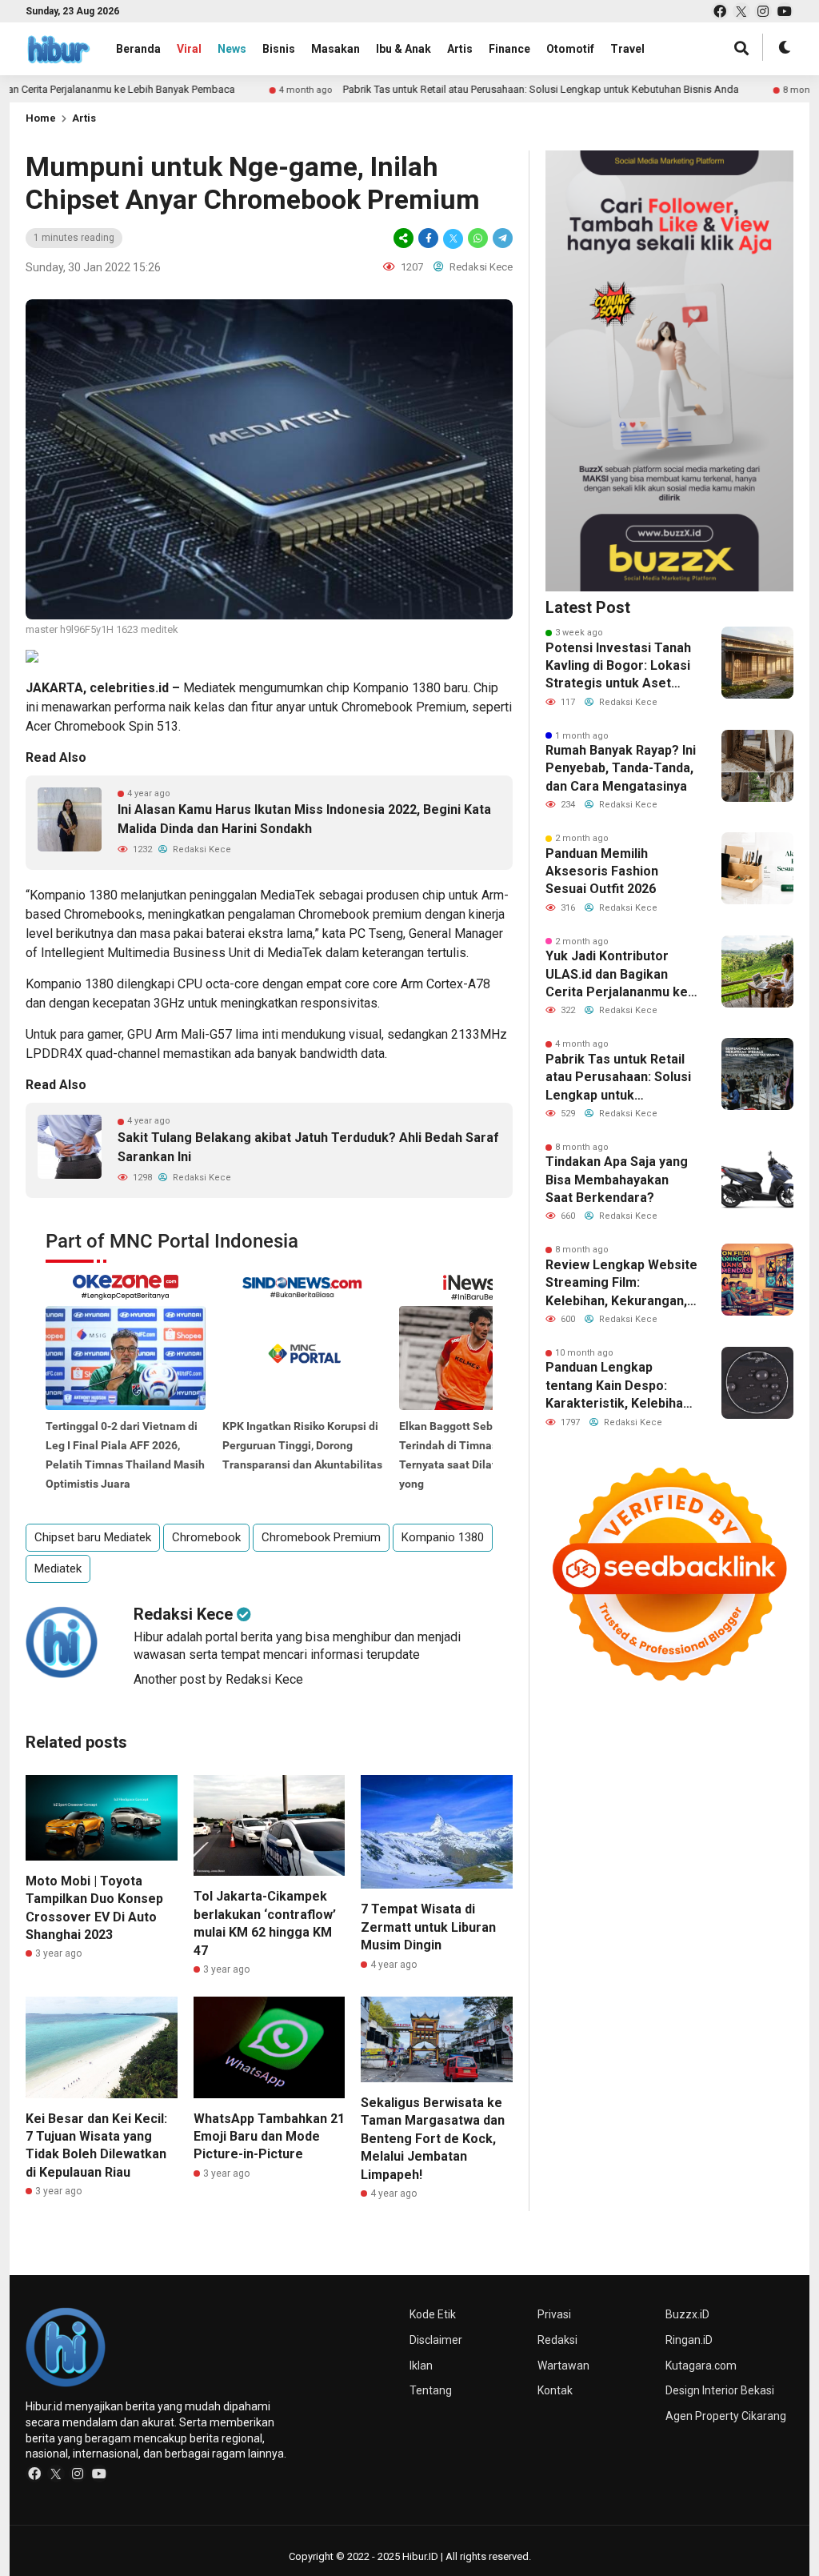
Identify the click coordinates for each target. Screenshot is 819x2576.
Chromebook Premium (321, 1537)
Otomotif (570, 49)
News (232, 49)
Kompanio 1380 (397, 688)
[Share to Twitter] (453, 238)
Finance (509, 49)
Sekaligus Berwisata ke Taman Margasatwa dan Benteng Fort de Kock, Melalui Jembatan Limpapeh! (433, 2139)
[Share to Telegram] (501, 238)
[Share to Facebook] (428, 238)
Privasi (554, 2314)
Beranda (138, 49)
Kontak (555, 2390)
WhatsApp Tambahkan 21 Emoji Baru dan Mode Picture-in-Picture (269, 2137)
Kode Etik (433, 2314)
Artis (460, 49)
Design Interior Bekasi (720, 2390)
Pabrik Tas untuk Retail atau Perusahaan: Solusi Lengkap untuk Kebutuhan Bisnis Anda (467, 89)
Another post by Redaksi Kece (218, 1679)
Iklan (421, 2366)
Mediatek (210, 688)
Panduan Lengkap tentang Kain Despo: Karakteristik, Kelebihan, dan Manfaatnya (619, 1386)
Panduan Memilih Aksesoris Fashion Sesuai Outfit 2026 (602, 871)
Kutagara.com (701, 2366)
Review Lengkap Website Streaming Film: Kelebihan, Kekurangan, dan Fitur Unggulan (621, 1284)
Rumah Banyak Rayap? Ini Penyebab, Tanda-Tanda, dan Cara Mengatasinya (621, 768)
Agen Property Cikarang (726, 2416)
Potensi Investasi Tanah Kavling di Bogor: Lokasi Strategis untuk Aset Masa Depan (618, 667)
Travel (627, 49)
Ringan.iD (689, 2340)
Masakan (336, 49)
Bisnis (279, 49)
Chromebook (377, 707)
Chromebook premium (360, 914)
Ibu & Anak (404, 49)
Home (41, 118)
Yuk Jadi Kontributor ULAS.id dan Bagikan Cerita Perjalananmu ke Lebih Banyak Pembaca (617, 975)
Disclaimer (436, 2340)
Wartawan (563, 2366)
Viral (189, 49)
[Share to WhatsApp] (478, 238)
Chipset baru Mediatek (93, 1537)
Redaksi (557, 2340)
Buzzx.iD (687, 2314)
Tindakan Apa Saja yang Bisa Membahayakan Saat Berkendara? (617, 1180)
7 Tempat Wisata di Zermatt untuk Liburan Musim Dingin (428, 1927)
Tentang (431, 2390)
